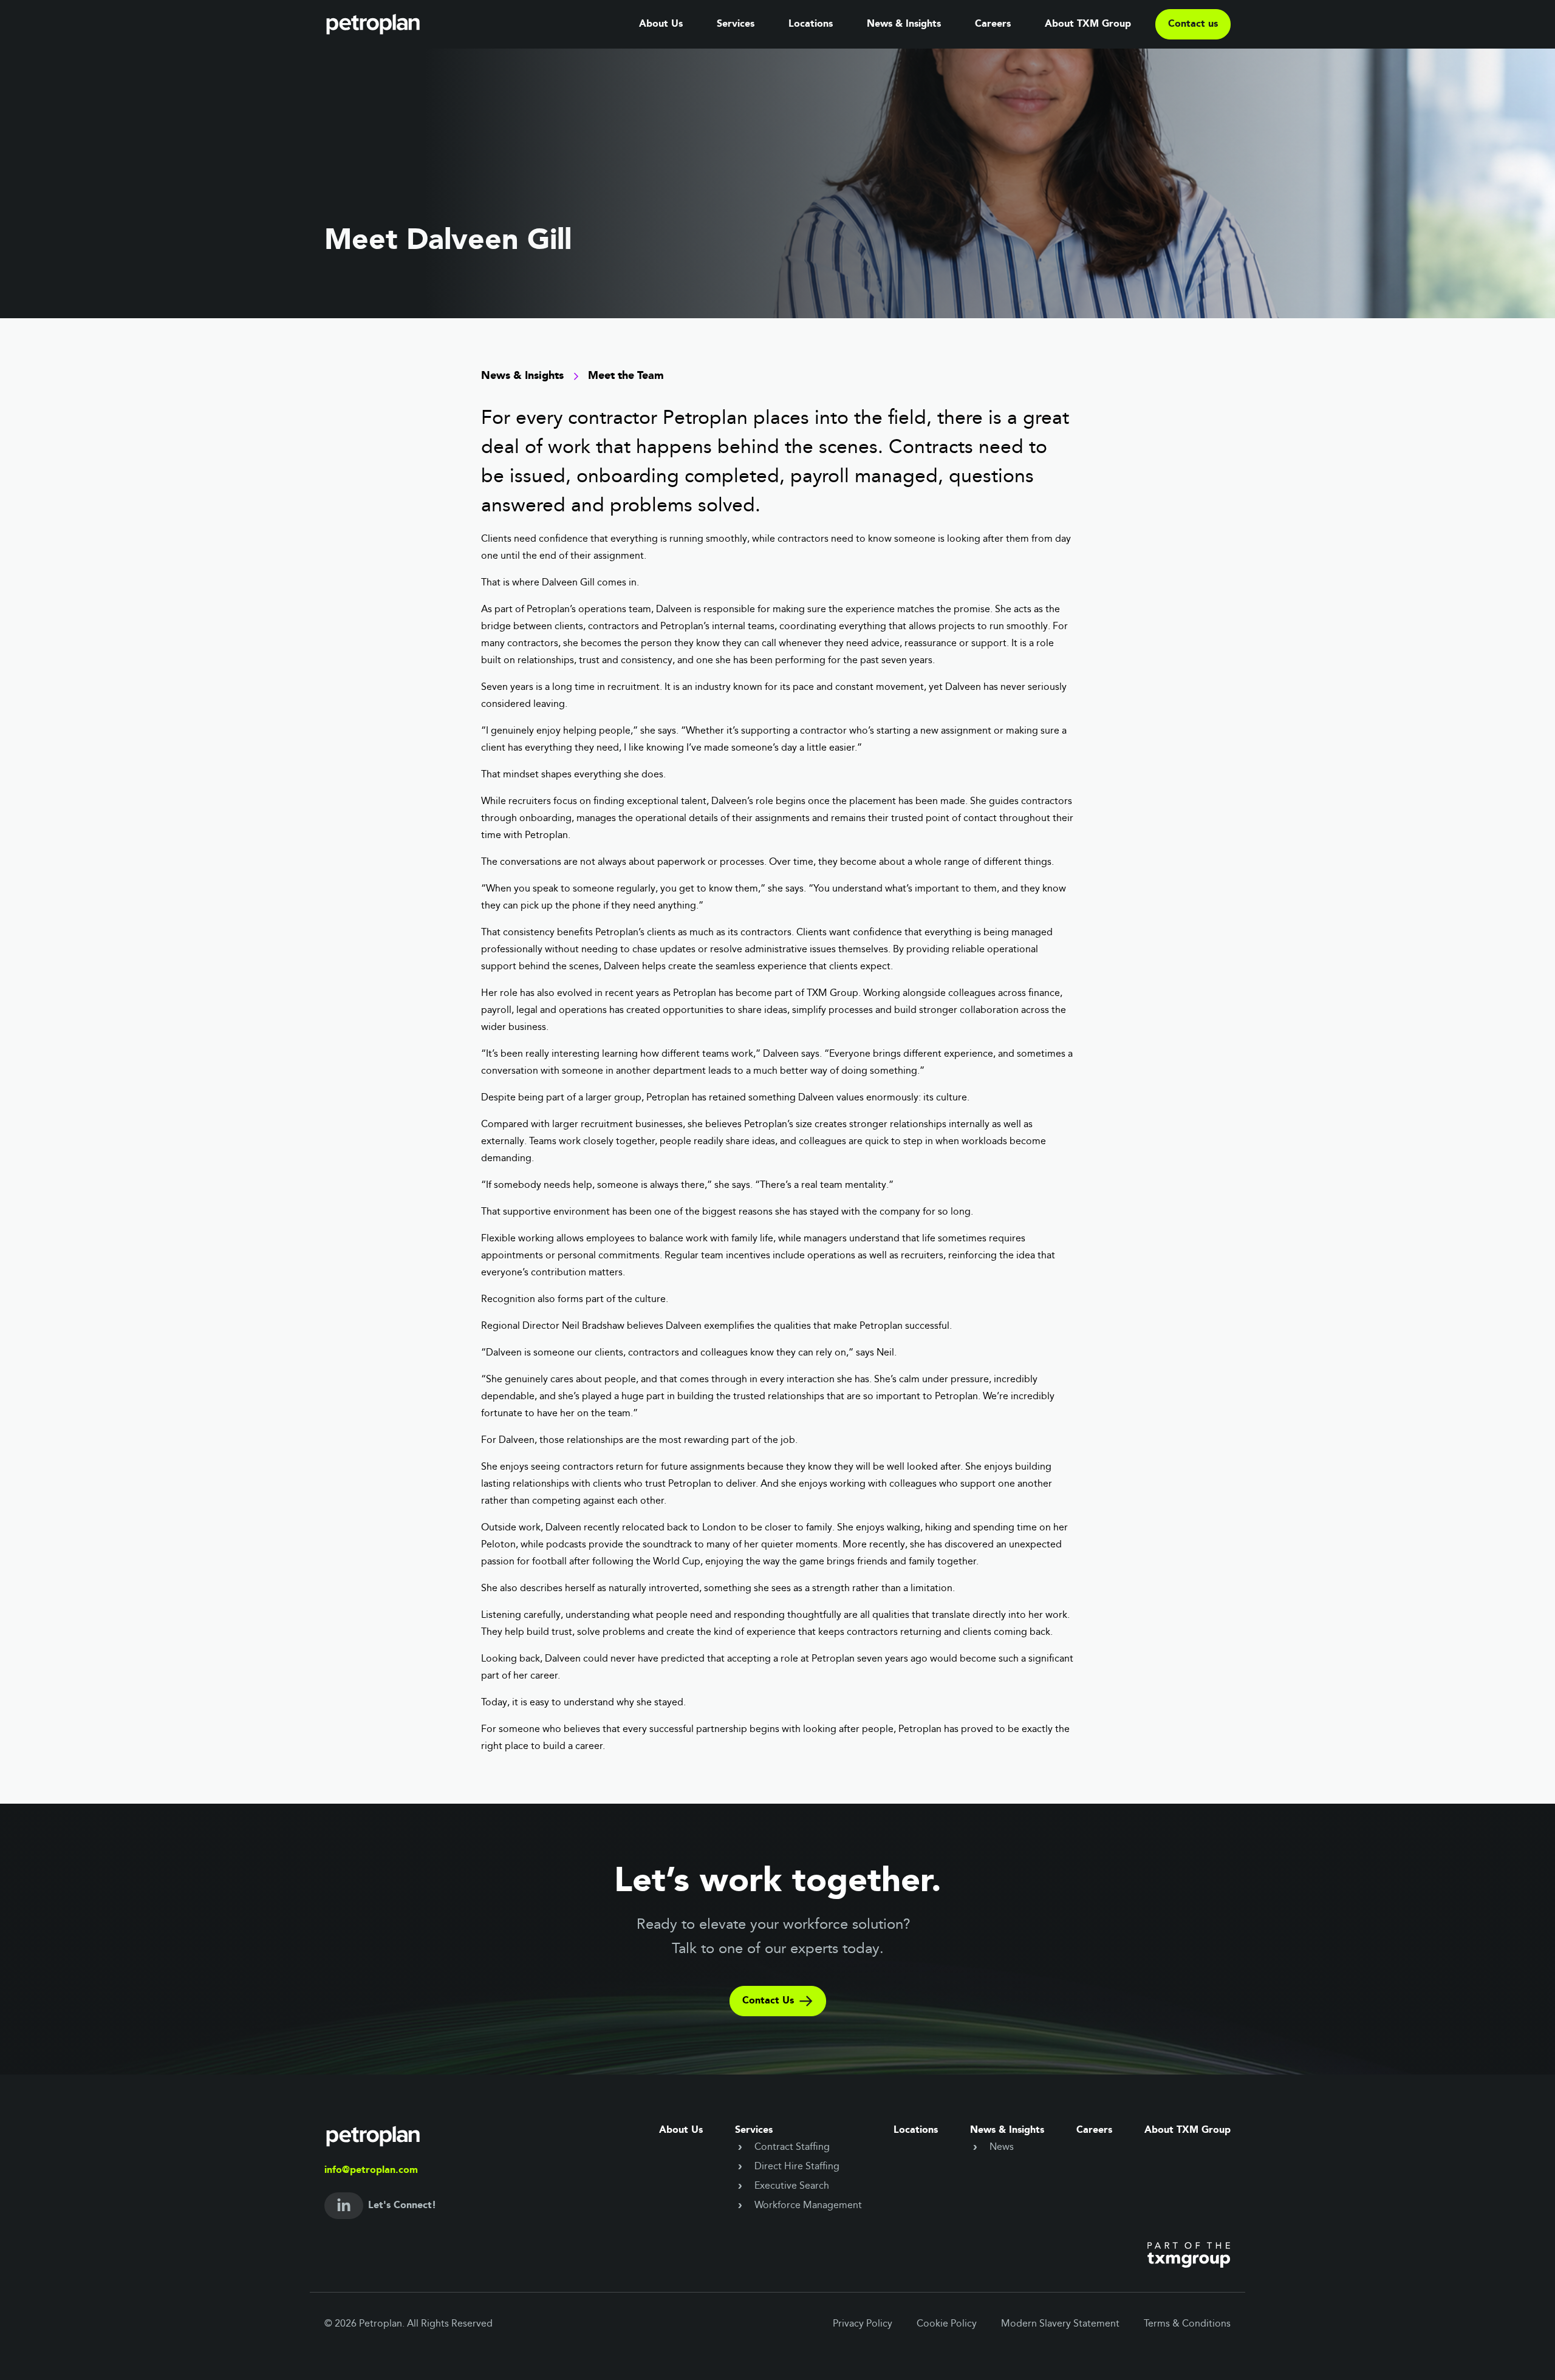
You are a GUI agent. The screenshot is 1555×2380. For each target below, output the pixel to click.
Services (736, 24)
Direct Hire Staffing (797, 2167)
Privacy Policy (863, 2324)
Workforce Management (808, 2206)
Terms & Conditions (1187, 2324)
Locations (811, 24)
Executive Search (792, 2186)
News (1002, 2147)
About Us (661, 24)
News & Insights (904, 24)
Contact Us (768, 2001)
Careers (993, 24)
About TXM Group (1088, 24)
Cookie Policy (947, 2324)
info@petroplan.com (371, 2170)
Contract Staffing (792, 2147)
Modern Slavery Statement (1060, 2324)
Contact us (1193, 24)
